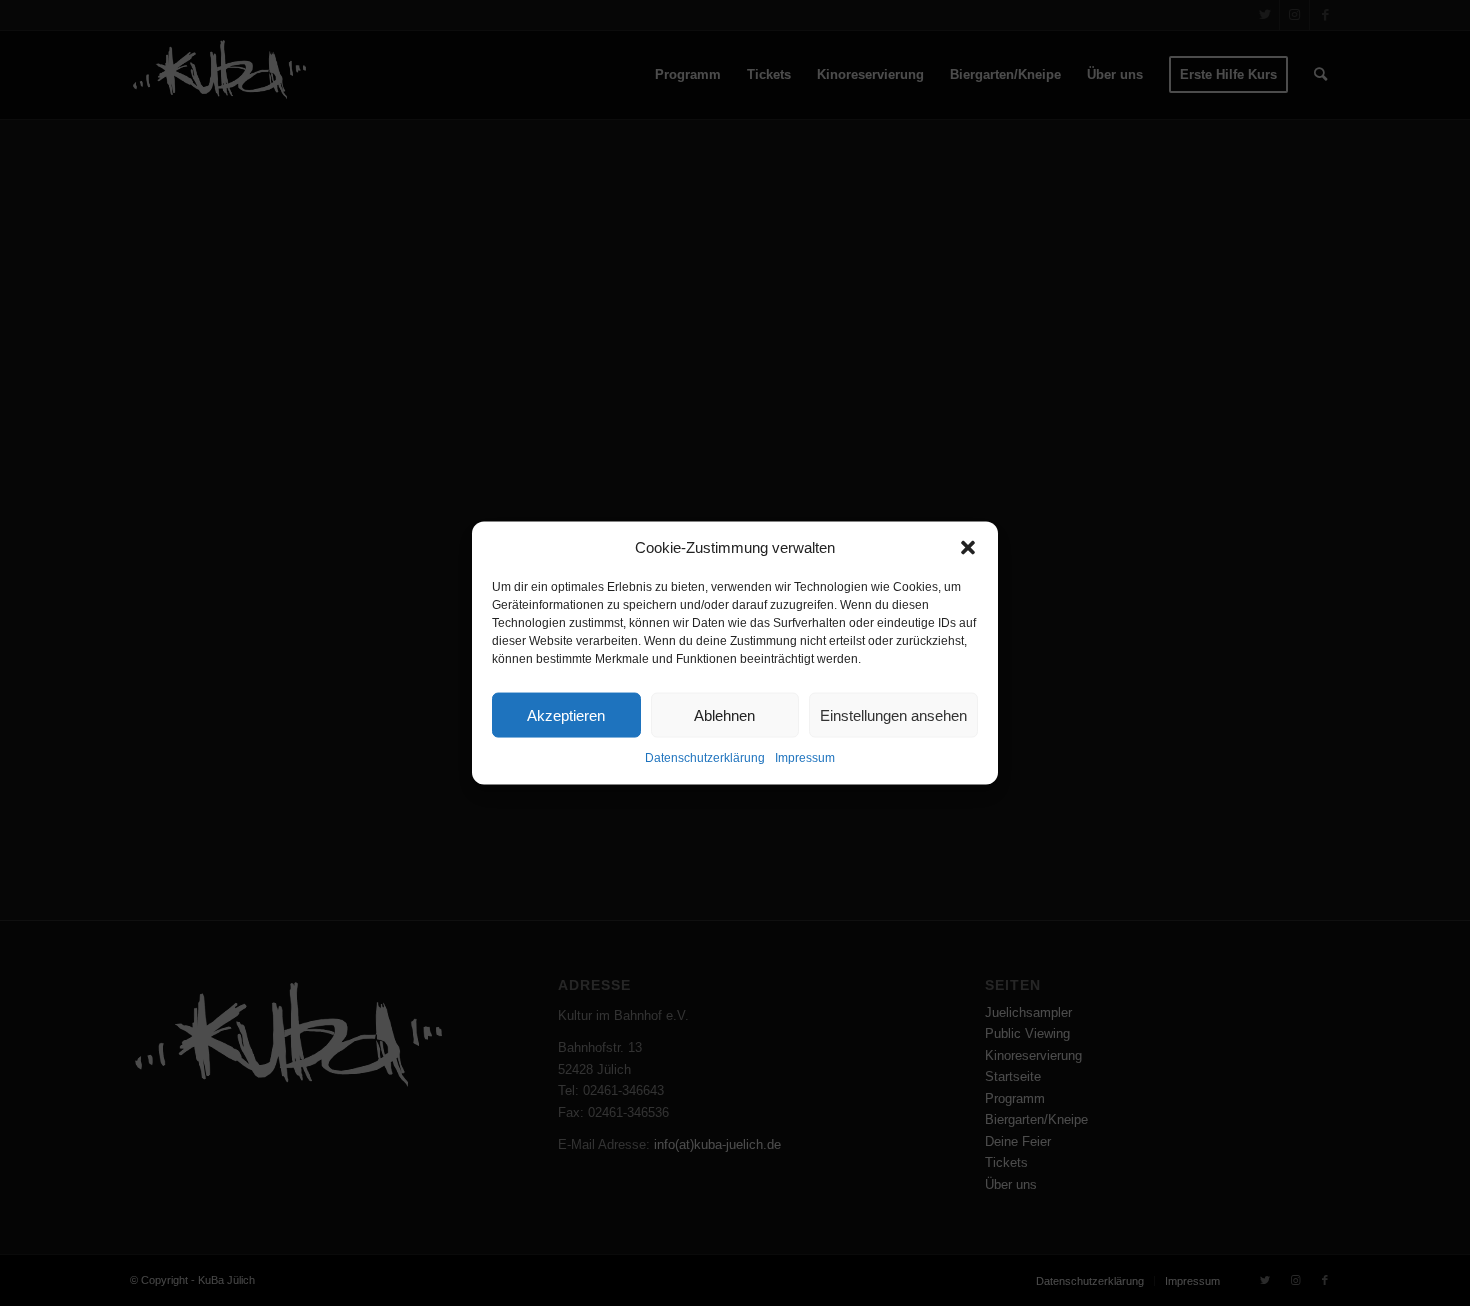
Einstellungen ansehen (893, 715)
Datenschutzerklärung (705, 758)
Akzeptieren (566, 715)
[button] (968, 547)
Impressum (805, 758)
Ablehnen (724, 715)
